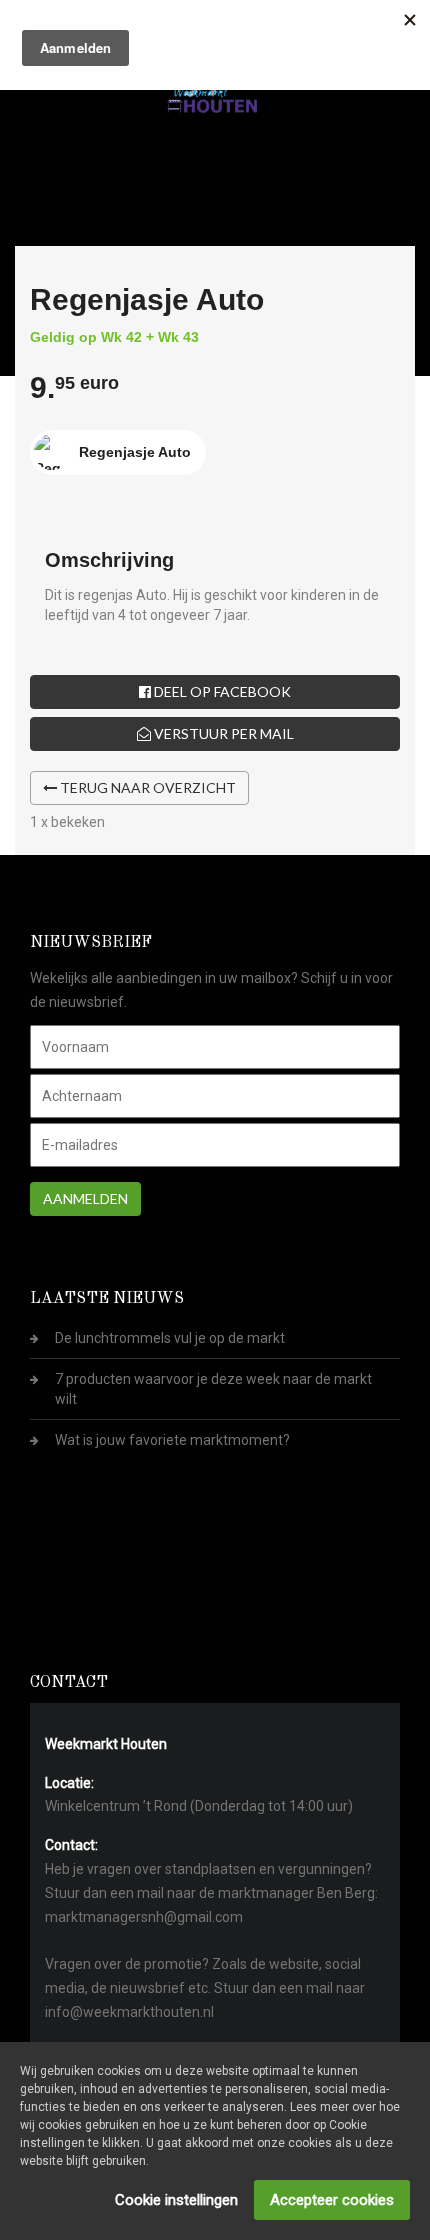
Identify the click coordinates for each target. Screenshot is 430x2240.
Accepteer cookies (332, 2200)
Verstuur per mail (222, 733)
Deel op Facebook (221, 691)
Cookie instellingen (176, 2200)
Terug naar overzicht (146, 787)
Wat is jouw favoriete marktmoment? (172, 1440)
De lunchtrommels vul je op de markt (170, 1338)
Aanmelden (85, 1198)
